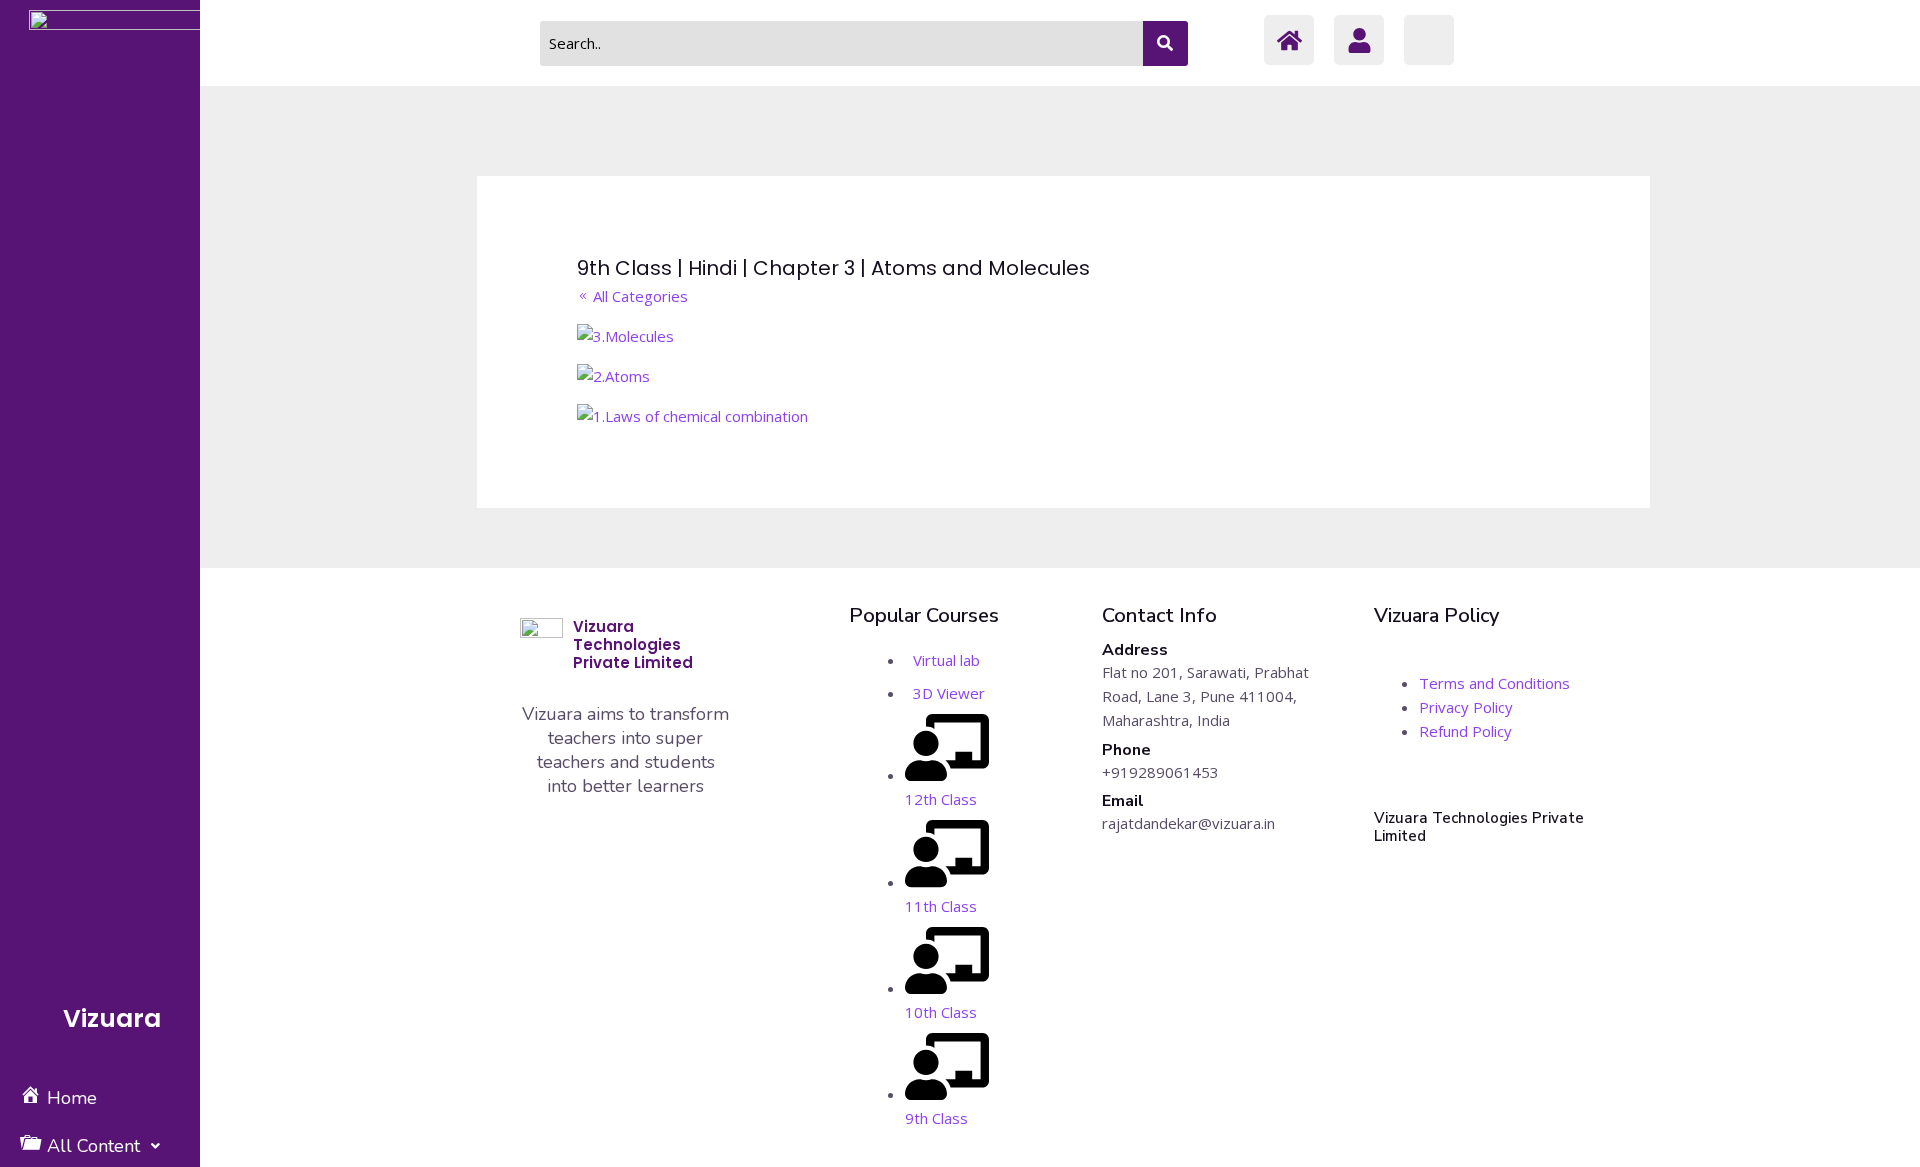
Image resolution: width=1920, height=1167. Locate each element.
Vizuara (112, 1018)
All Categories (638, 296)
